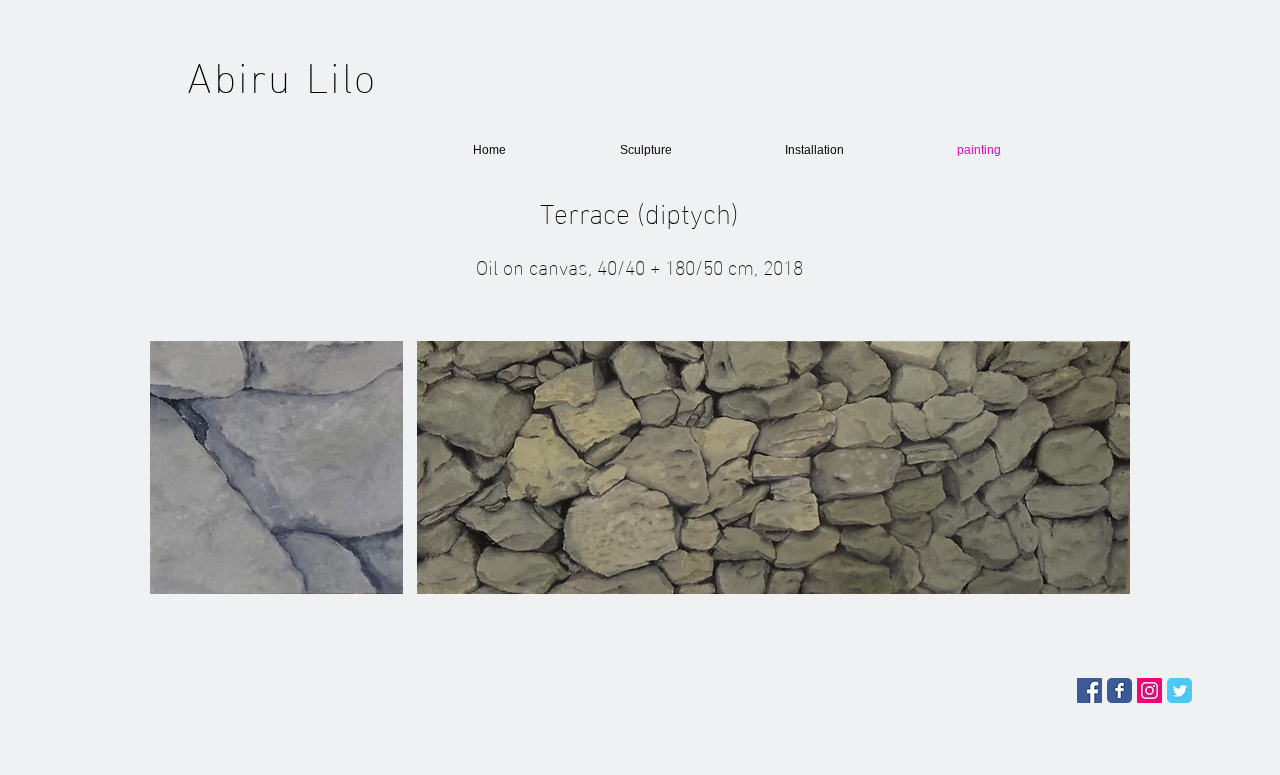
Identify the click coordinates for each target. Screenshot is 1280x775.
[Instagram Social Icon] (1149, 690)
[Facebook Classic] (1119, 690)
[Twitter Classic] (1179, 690)
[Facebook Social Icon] (1089, 690)
